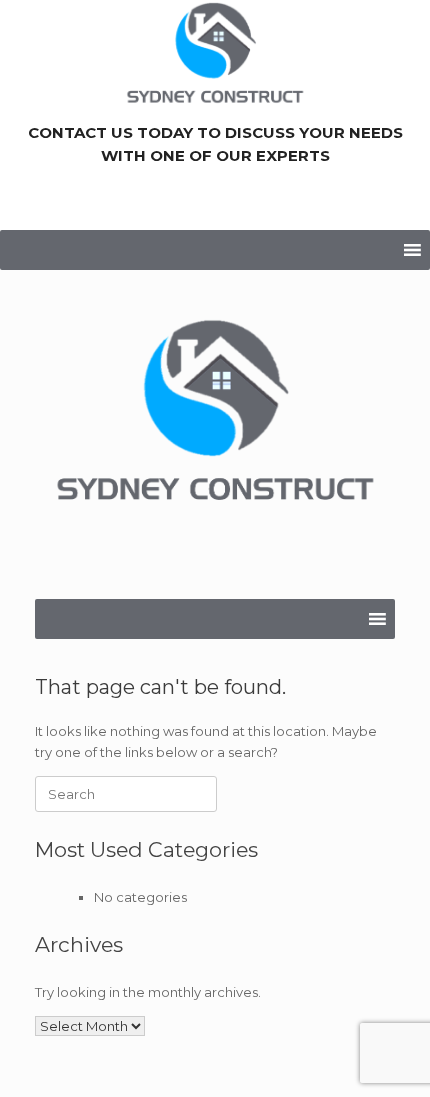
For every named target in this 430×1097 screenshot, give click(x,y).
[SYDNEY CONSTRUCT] (215, 419)
